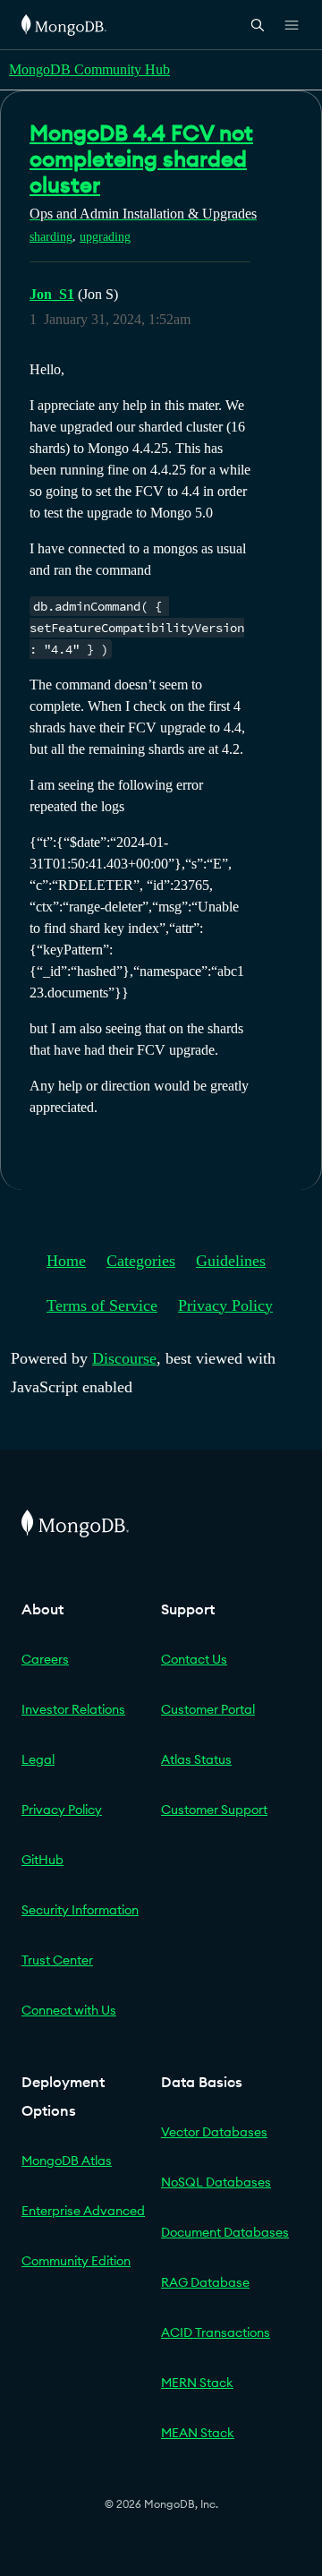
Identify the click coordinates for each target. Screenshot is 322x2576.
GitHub (42, 1860)
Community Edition (76, 2261)
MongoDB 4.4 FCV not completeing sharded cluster (141, 158)
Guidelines (231, 1261)
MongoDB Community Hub (89, 69)
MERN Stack (197, 2383)
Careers (45, 1659)
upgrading (105, 237)
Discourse (124, 1358)
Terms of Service (102, 1305)
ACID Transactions (216, 2332)
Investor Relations (73, 1709)
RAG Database (205, 2282)
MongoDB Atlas (67, 2161)
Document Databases (225, 2232)
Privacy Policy (225, 1305)
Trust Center (57, 1960)
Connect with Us (69, 2010)
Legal (38, 1759)
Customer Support (214, 1810)
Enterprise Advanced (83, 2211)
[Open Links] (292, 25)
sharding (51, 237)
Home (66, 1261)
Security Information (80, 1910)
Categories (141, 1261)
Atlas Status (196, 1759)
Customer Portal (208, 1709)
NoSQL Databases (216, 2182)
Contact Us (194, 1659)
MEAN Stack (198, 2433)
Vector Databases (214, 2132)
